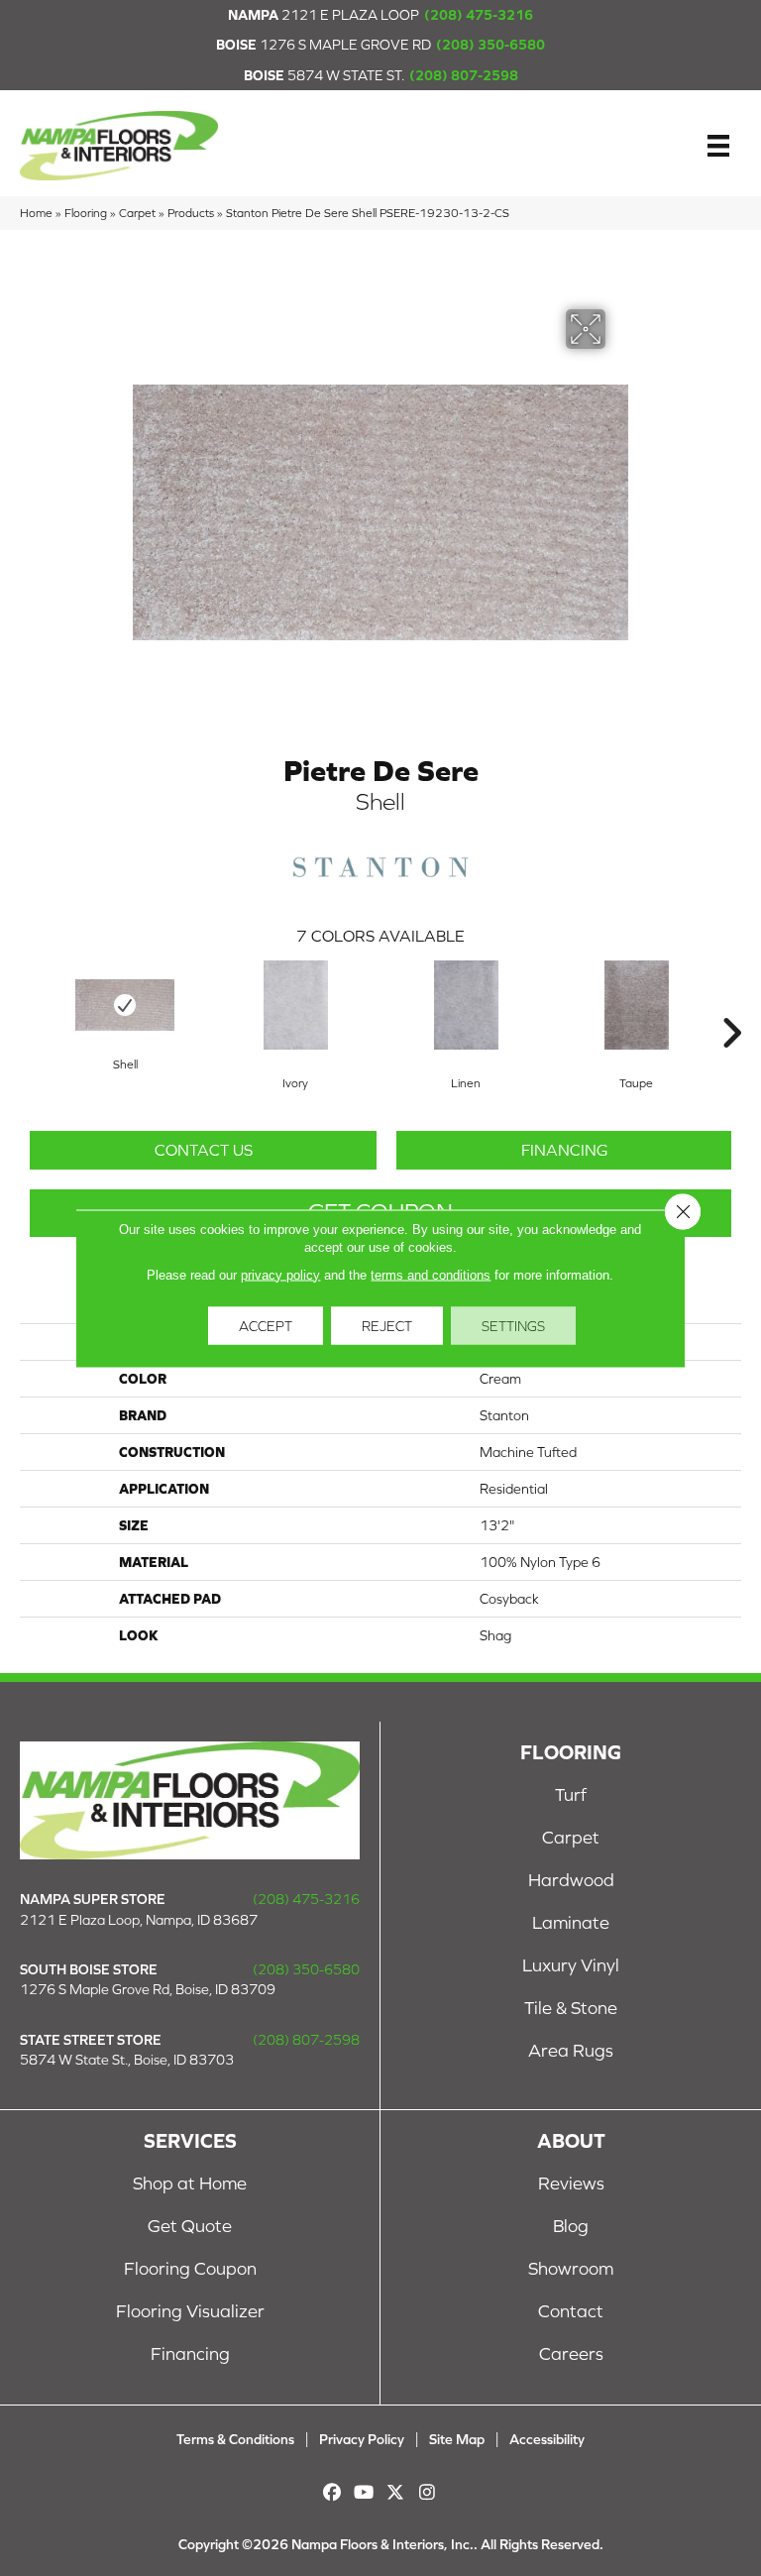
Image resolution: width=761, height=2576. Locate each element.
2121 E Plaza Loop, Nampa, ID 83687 (139, 1920)
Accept (266, 1325)
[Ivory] (295, 1005)
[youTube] (364, 2492)
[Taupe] (636, 1005)
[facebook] (332, 2492)
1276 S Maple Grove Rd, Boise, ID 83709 (148, 1989)
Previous (30, 1003)
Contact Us (204, 1150)
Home (36, 213)
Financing (564, 1150)
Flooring (86, 213)
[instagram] (428, 2492)
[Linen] (466, 1005)
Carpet (137, 213)
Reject (387, 1325)
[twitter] (396, 2492)
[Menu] (718, 146)
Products (191, 213)
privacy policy (280, 1274)
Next (731, 1003)
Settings (513, 1325)
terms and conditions (431, 1274)
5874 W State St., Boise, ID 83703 (127, 2060)
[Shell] (125, 1005)
